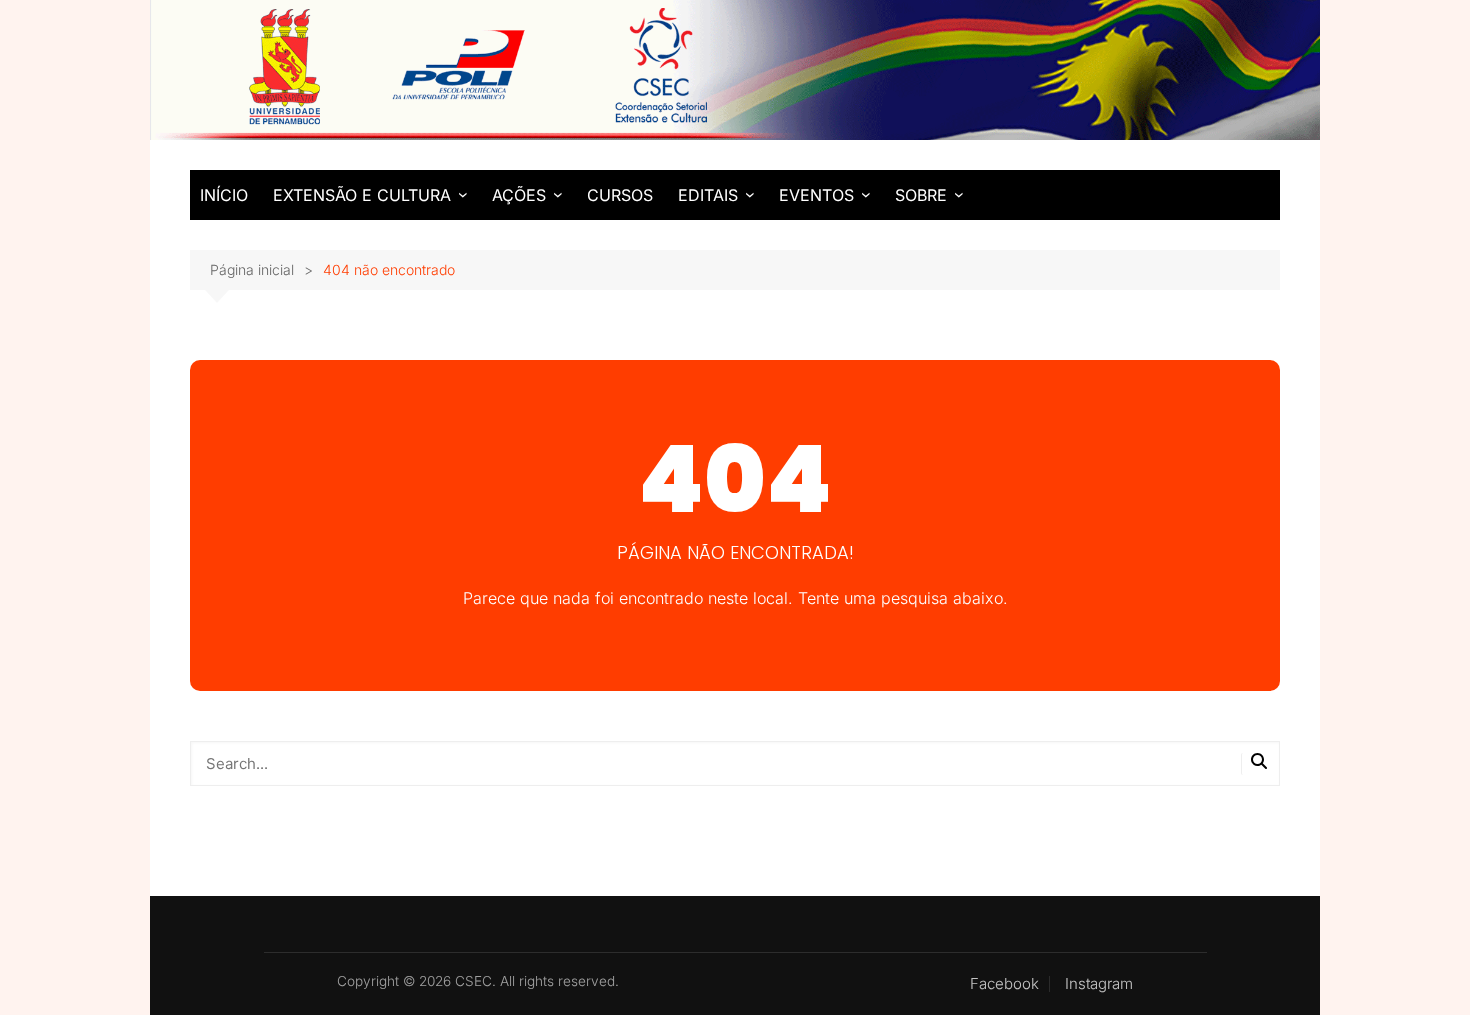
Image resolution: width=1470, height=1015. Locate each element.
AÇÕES (519, 195)
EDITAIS (708, 195)
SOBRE (921, 195)
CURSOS (620, 195)
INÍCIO (224, 195)
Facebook (1004, 984)
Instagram (1099, 984)
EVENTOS (816, 195)
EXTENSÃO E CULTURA (362, 195)
